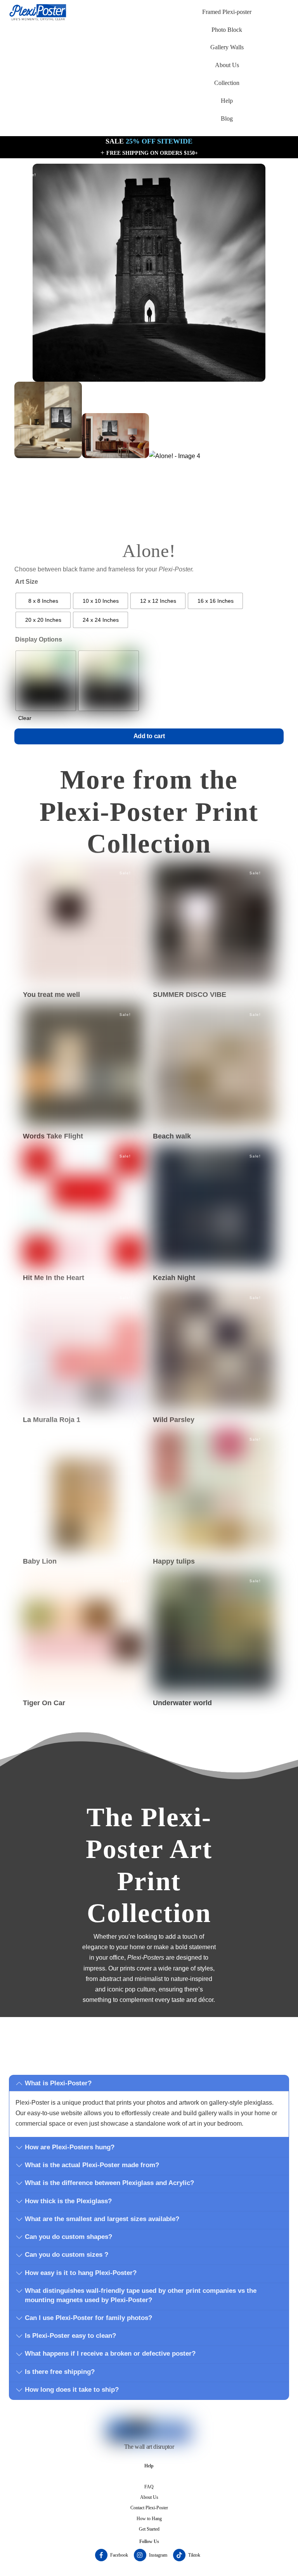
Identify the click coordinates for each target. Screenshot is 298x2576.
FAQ (149, 2487)
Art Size (27, 582)
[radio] (43, 601)
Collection (227, 83)
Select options (84, 905)
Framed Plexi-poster (227, 12)
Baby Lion (40, 1561)
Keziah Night (174, 1278)
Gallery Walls (227, 47)
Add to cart (149, 736)
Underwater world (182, 1703)
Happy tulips (174, 1561)
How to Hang (149, 2519)
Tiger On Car (44, 1703)
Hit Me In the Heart (54, 1278)
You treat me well (51, 995)
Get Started (149, 2529)
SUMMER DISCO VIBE (190, 995)
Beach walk (172, 1136)
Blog (227, 119)
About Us (227, 65)
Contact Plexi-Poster (149, 2508)
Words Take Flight (53, 1136)
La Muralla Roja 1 (52, 1420)
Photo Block (227, 30)
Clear (25, 718)
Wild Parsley (174, 1420)
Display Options (39, 639)
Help (227, 101)
